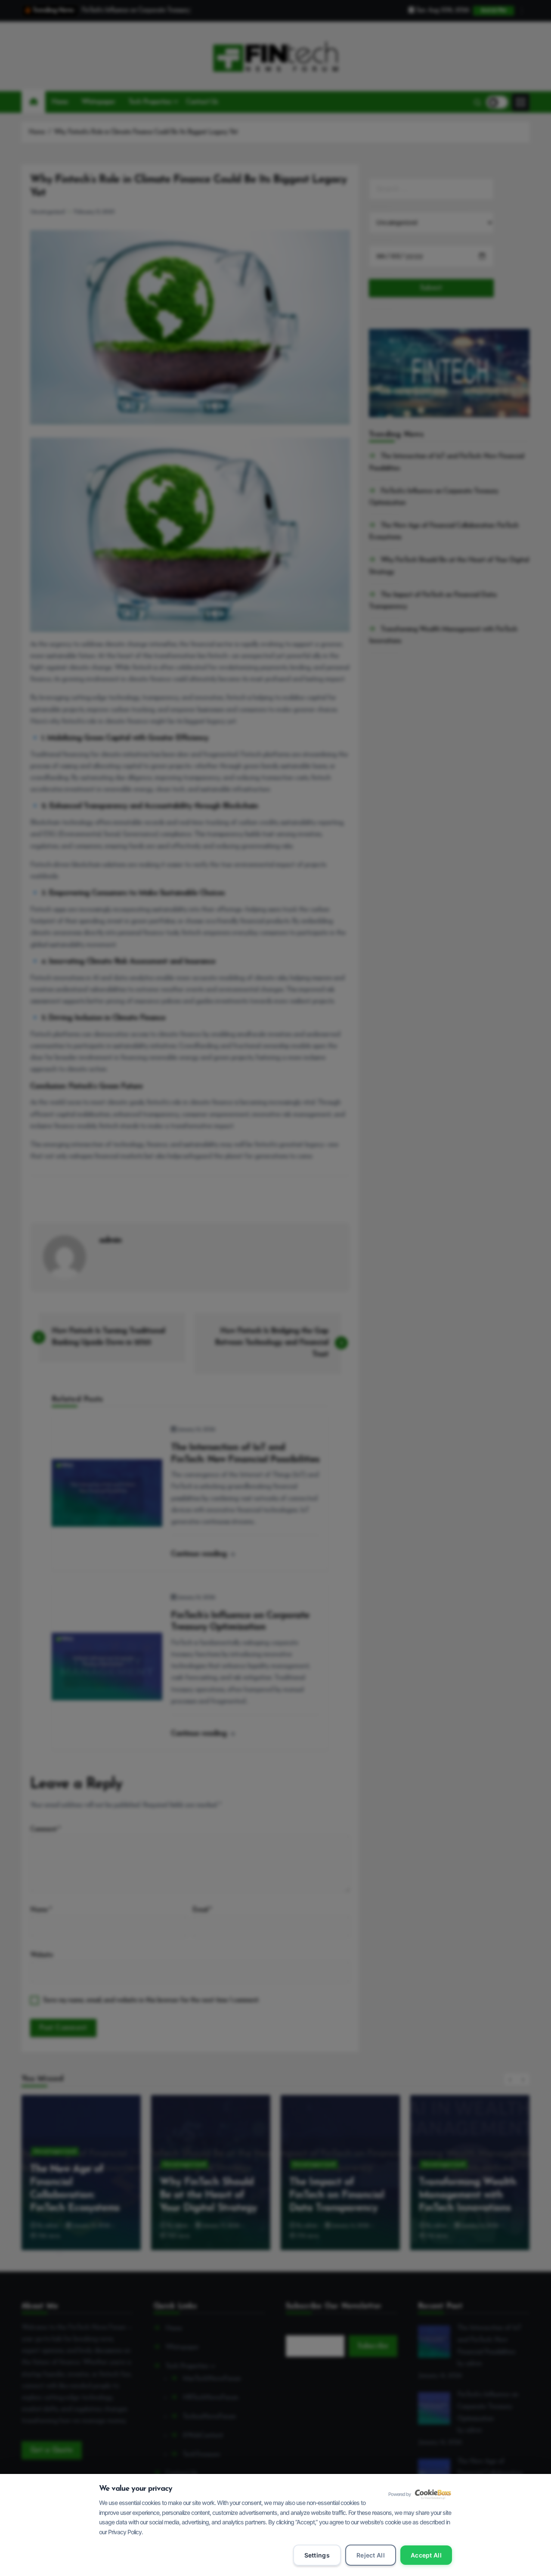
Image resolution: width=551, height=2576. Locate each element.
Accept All (426, 2555)
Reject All (371, 2555)
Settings (317, 2555)
